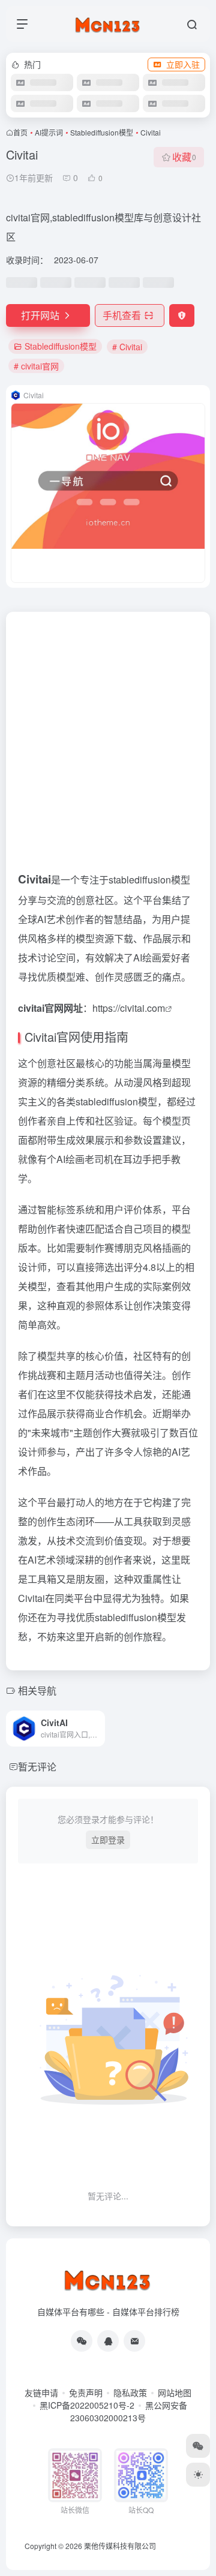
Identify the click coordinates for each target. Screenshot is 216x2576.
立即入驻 (183, 64)
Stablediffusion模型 (102, 132)
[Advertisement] (108, 746)
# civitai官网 (36, 366)
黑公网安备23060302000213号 (129, 2411)
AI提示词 (49, 132)
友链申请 (41, 2392)
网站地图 (175, 2392)
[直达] (98, 1729)
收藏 (184, 157)
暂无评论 (37, 1767)
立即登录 (108, 1839)
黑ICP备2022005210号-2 (87, 2405)
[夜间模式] (198, 2475)
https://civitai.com (129, 1008)
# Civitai (127, 347)
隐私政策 (130, 2392)
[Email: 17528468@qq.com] (134, 2341)
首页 (20, 132)
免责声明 (86, 2392)
